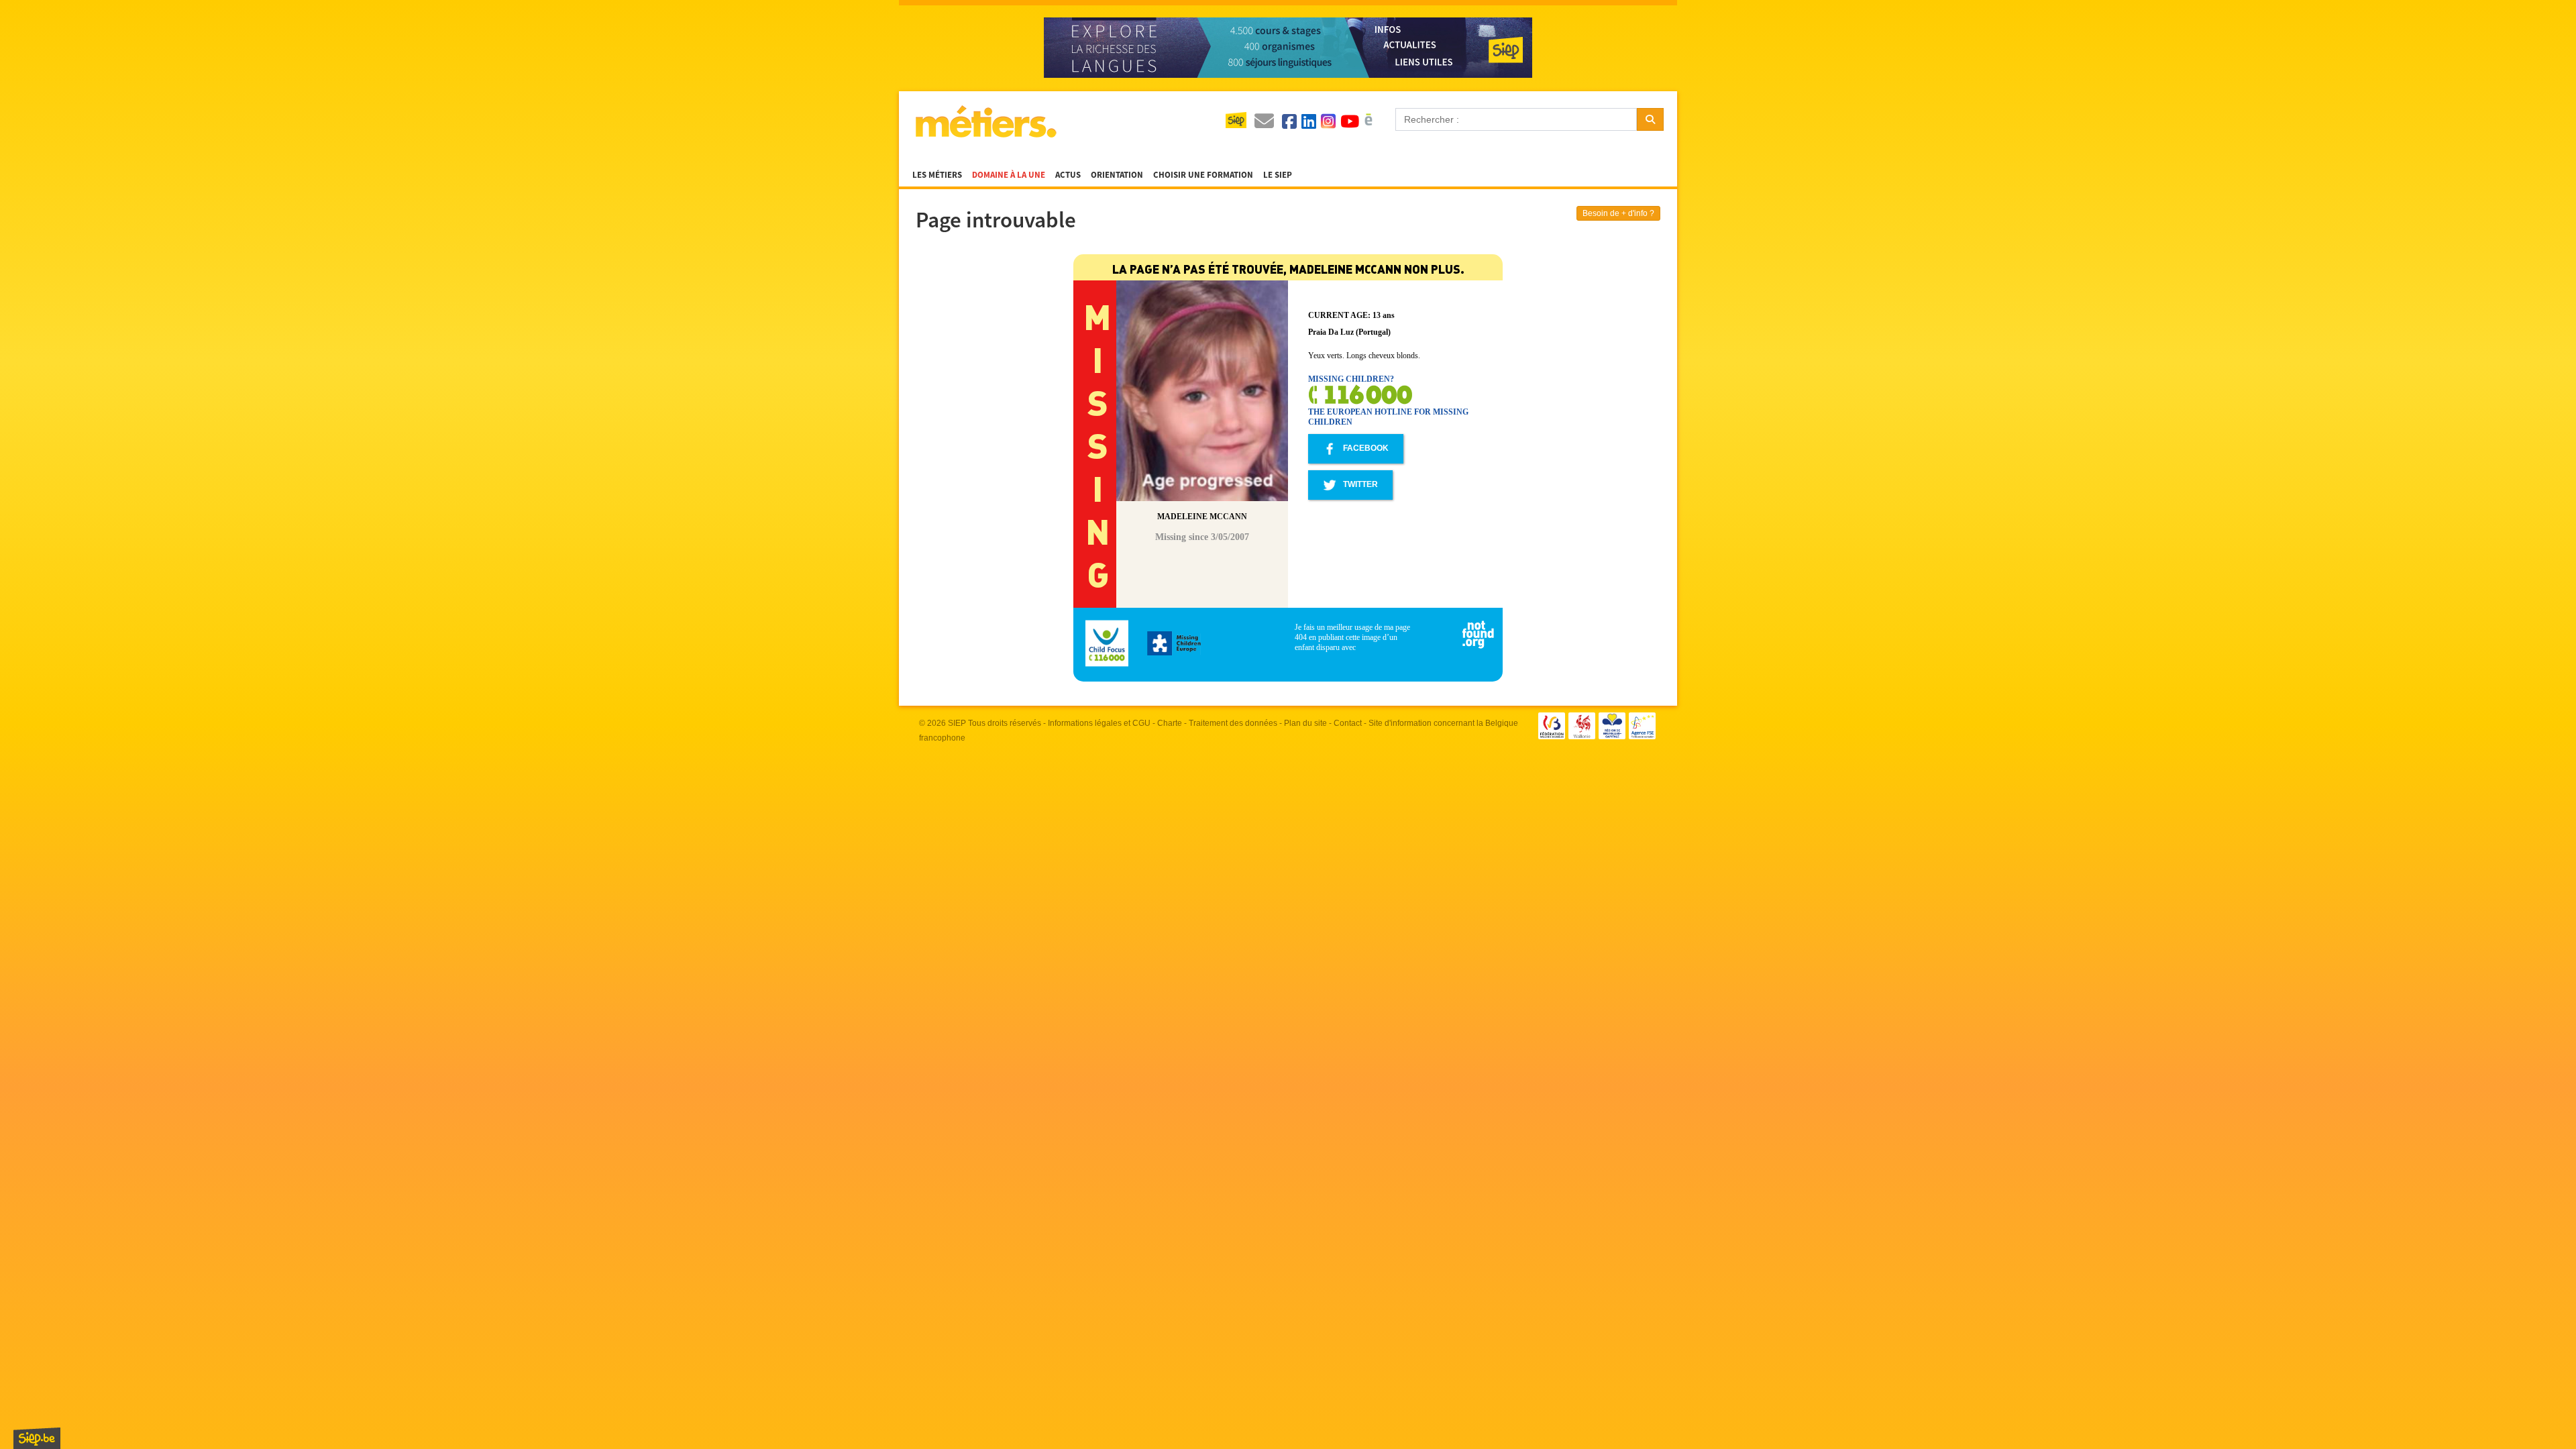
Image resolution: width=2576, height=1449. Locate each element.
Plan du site (1305, 723)
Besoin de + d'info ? (1618, 213)
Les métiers (937, 175)
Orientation (1117, 175)
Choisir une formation (1203, 175)
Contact (1348, 723)
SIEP (957, 723)
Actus (1068, 175)
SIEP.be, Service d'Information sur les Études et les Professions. (37, 1438)
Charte (1170, 723)
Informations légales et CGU (1099, 723)
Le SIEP (1278, 175)
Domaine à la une (1009, 175)
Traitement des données (1233, 723)
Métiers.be (985, 121)
